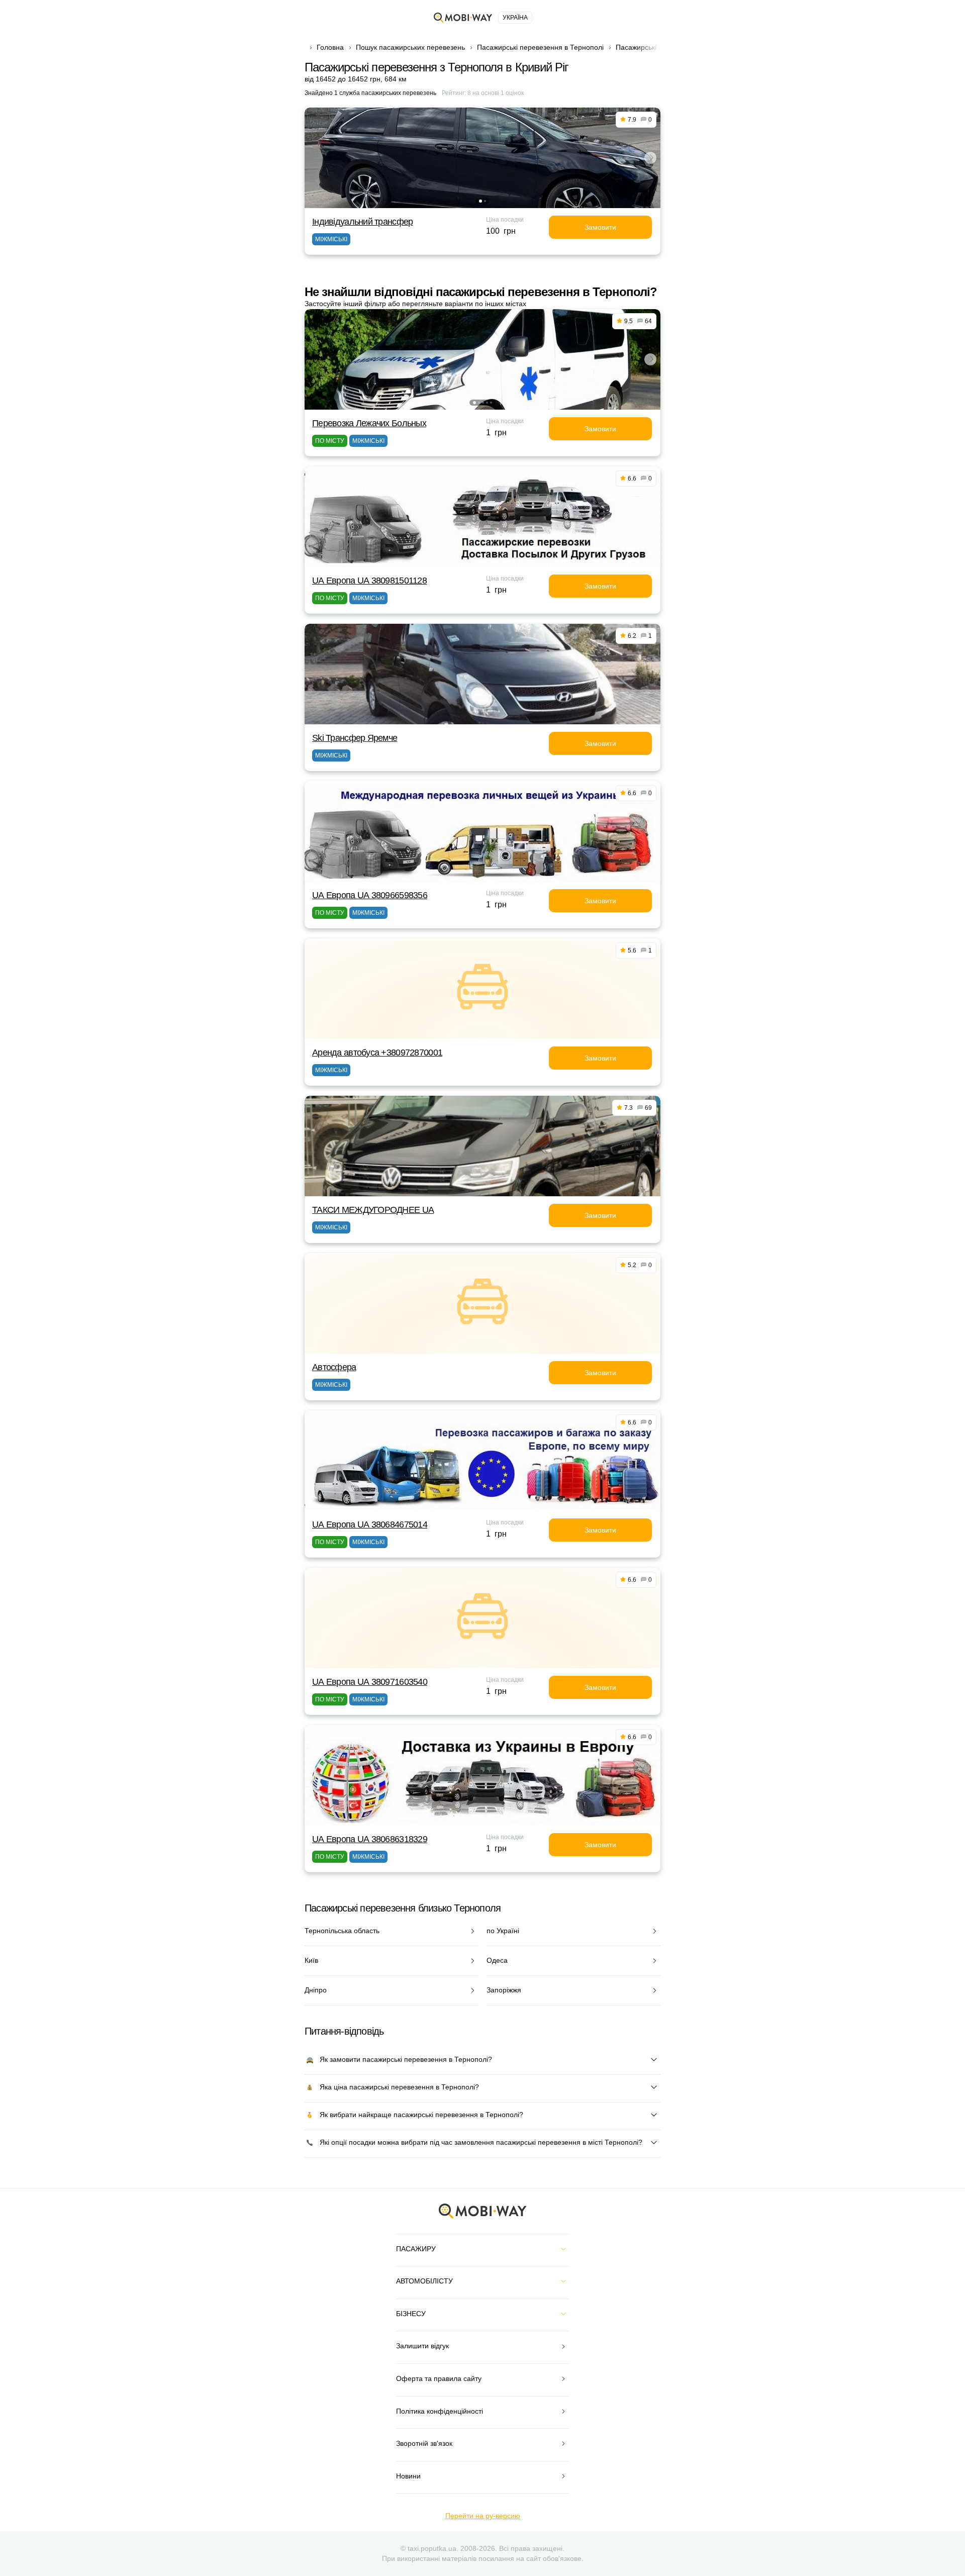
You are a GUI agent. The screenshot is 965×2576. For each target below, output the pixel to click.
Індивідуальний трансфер (362, 222)
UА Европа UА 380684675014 (370, 1524)
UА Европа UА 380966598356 (370, 895)
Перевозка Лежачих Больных (369, 423)
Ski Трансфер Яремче (355, 738)
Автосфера (334, 1367)
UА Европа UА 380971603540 (370, 1682)
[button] (480, 201)
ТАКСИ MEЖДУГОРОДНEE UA (373, 1210)
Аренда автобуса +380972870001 (377, 1053)
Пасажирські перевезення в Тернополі (540, 47)
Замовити (600, 227)
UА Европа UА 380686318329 (370, 1839)
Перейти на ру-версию (483, 2516)
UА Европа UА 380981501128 (369, 581)
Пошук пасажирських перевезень (410, 47)
